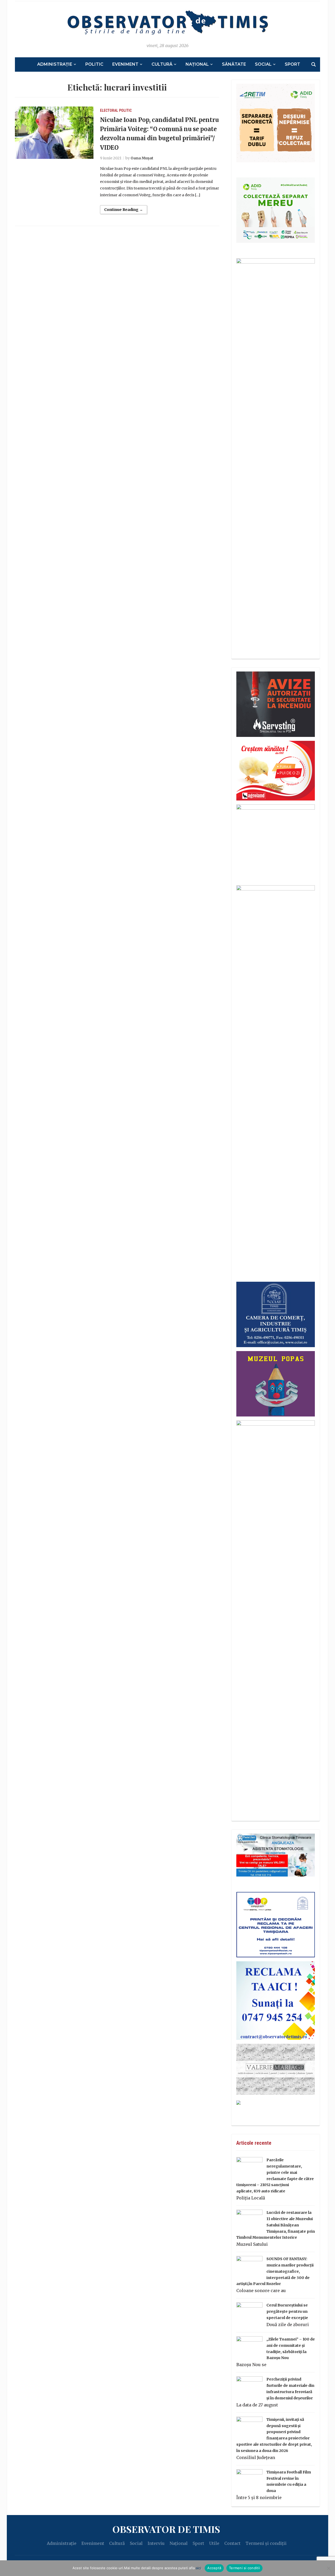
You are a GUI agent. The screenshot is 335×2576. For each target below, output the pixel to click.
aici (198, 2568)
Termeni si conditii (244, 2568)
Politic (94, 64)
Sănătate (234, 64)
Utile (214, 2543)
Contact (232, 2543)
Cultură (162, 64)
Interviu (156, 2543)
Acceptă (214, 2568)
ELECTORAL (109, 110)
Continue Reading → (124, 210)
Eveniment (125, 64)
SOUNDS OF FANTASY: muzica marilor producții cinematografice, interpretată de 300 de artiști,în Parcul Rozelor (275, 2271)
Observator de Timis (166, 2529)
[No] (328, 2568)
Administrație (55, 64)
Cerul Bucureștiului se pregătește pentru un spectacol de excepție (287, 2311)
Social (263, 64)
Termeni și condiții (266, 2543)
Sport (292, 64)
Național (197, 64)
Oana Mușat (142, 158)
